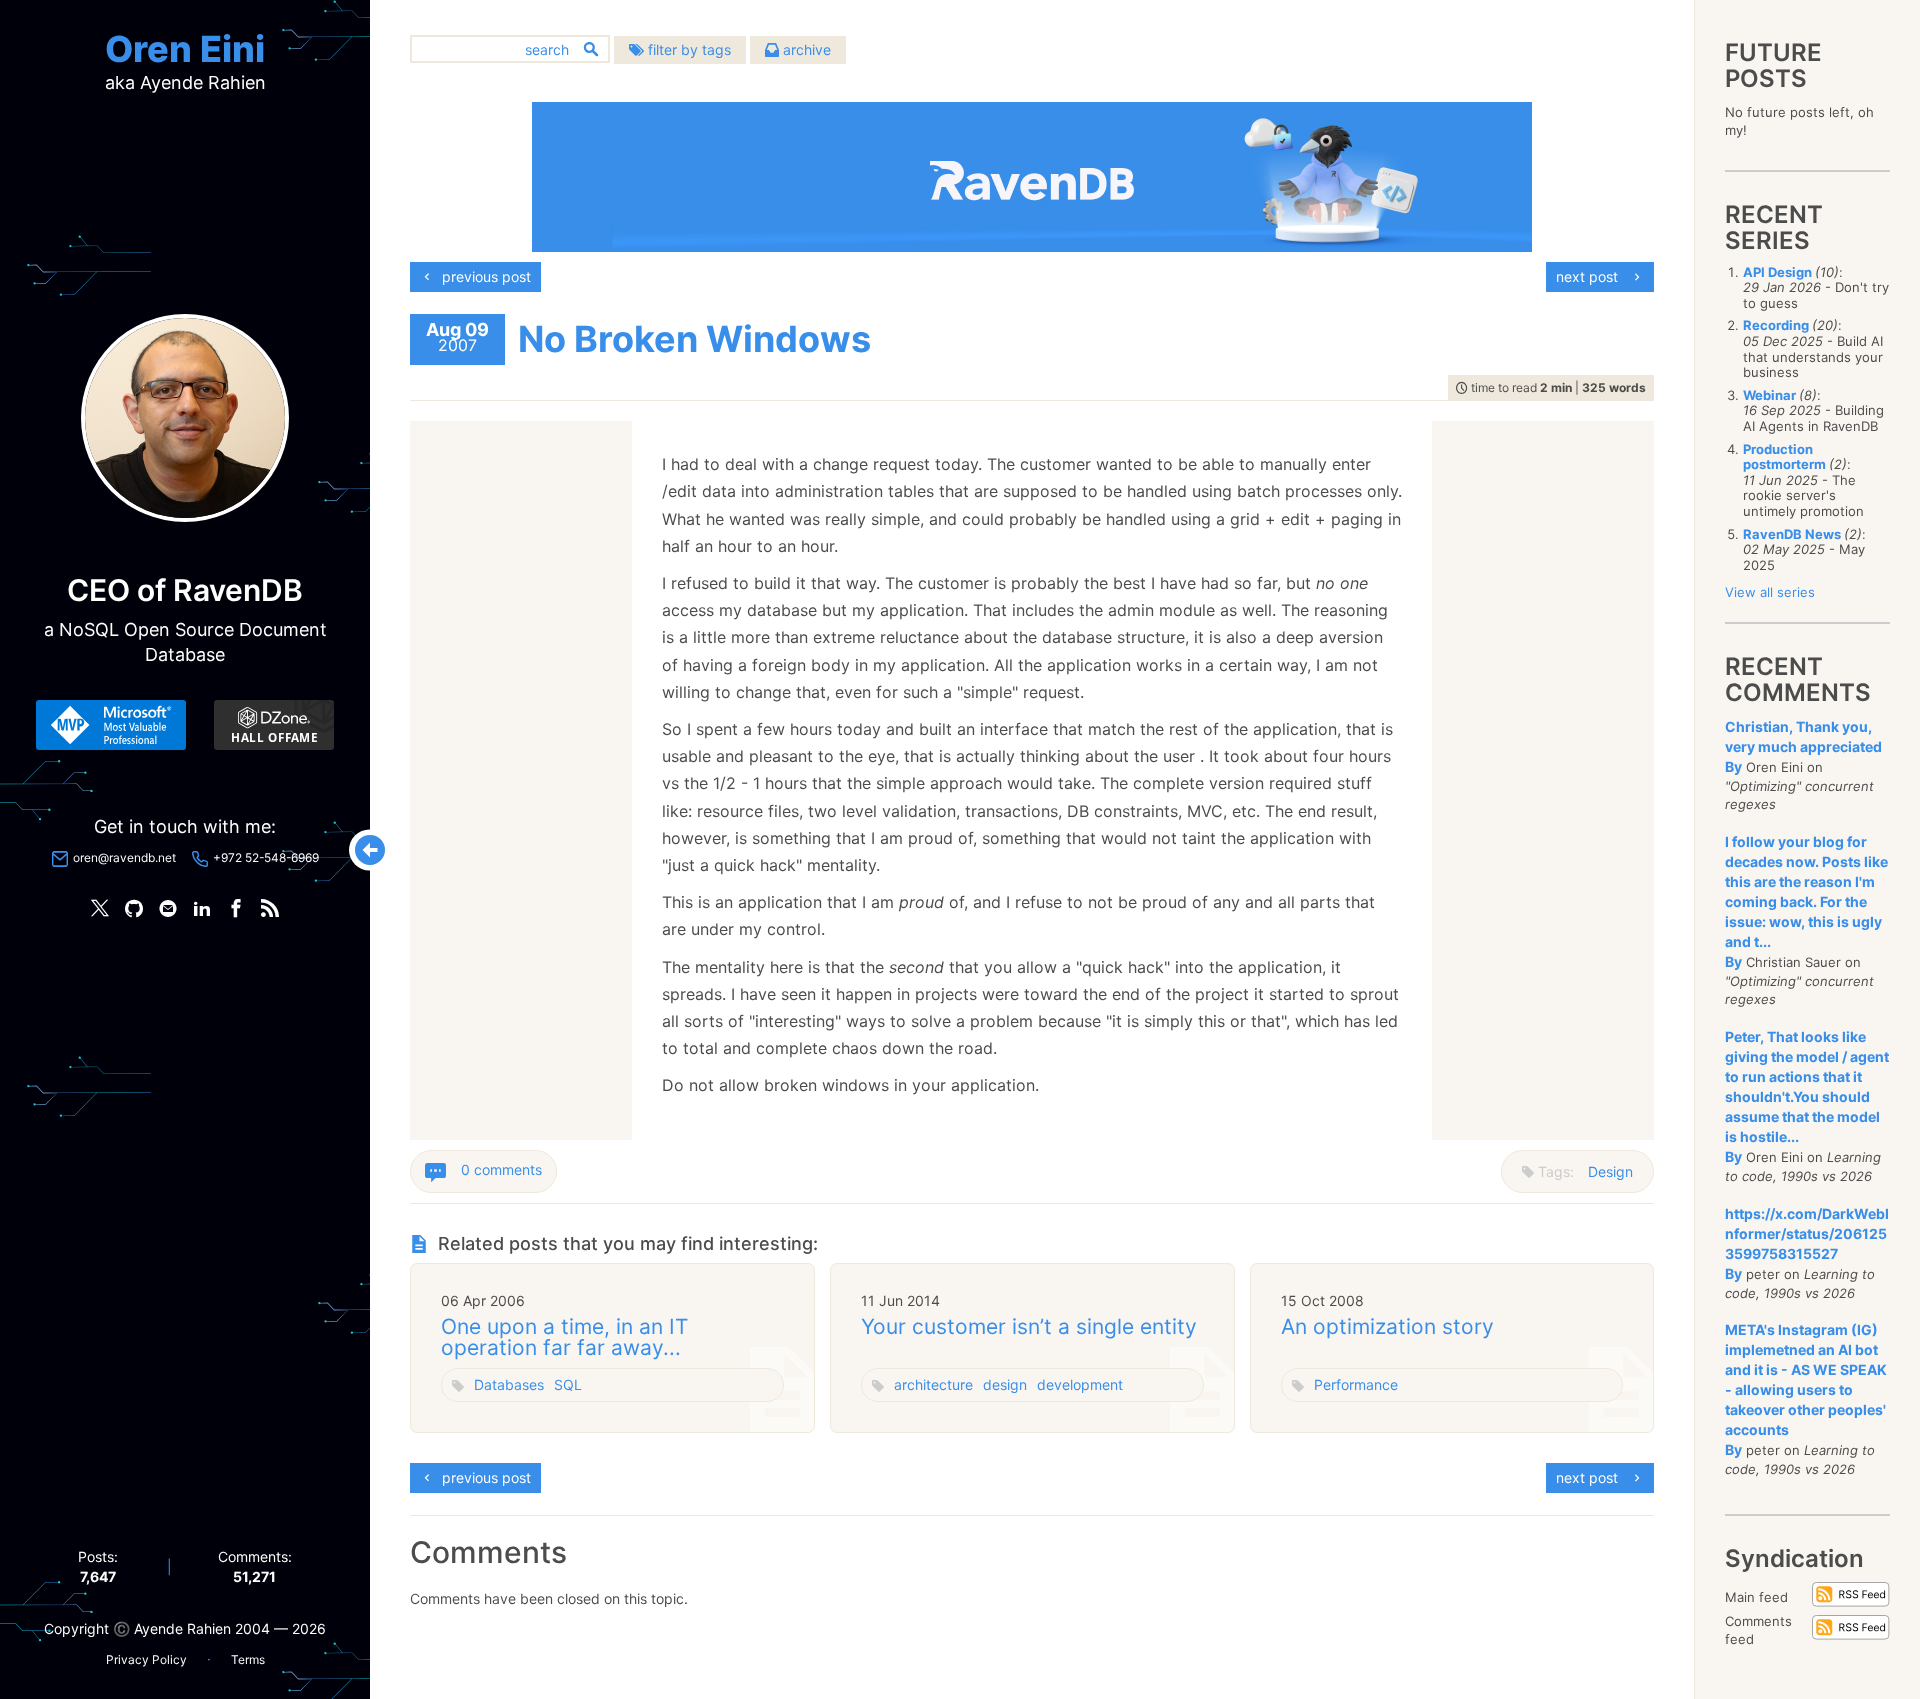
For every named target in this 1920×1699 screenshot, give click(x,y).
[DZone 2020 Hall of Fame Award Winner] (274, 725)
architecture (933, 1384)
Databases (509, 1384)
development (1080, 1384)
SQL (568, 1384)
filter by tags (687, 49)
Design (1610, 1171)
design (1005, 1384)
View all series (1770, 592)
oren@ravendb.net (124, 857)
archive (805, 49)
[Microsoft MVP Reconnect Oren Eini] (111, 725)
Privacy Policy (146, 1659)
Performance (1356, 1384)
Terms (248, 1659)
